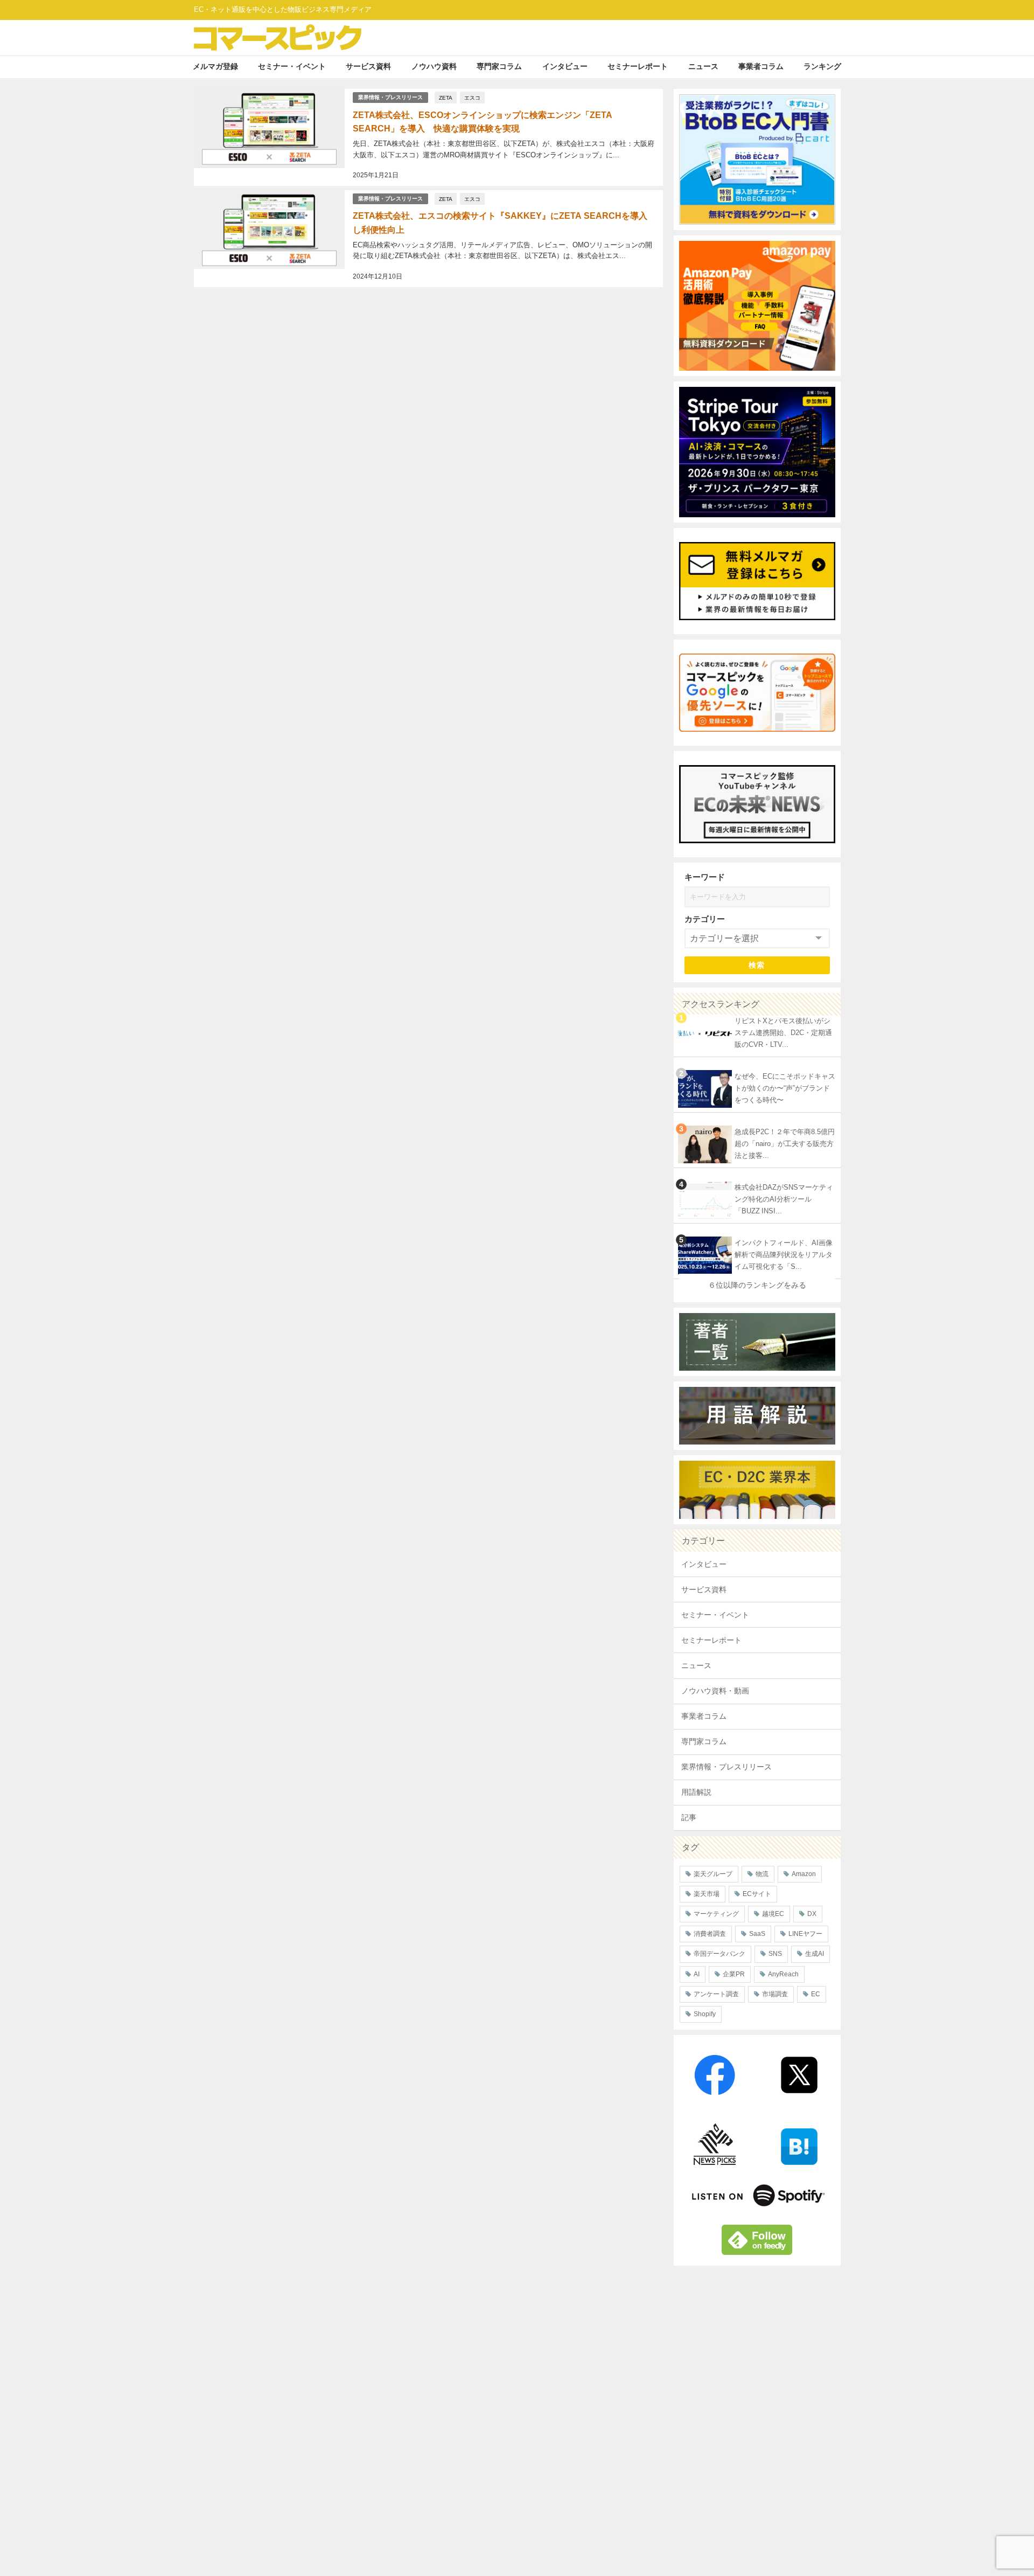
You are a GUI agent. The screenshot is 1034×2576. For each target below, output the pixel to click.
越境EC (773, 1914)
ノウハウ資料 (434, 66)
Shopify (705, 2014)
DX (812, 1914)
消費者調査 (710, 1934)
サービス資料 (368, 66)
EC (816, 1994)
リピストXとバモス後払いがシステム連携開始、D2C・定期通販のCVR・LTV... (783, 1033)
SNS (775, 1954)
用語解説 (696, 1792)
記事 (689, 1817)
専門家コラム (499, 66)
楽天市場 (707, 1894)
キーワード (705, 877)
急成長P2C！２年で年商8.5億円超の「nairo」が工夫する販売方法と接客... (785, 1144)
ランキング (822, 66)
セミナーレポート (638, 66)
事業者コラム (761, 66)
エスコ (472, 98)
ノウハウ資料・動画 (715, 1691)
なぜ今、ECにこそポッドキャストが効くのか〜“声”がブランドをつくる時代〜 (785, 1088)
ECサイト (757, 1894)
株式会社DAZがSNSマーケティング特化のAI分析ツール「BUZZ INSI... (784, 1199)
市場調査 (775, 1994)
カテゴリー (705, 919)
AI (697, 1974)
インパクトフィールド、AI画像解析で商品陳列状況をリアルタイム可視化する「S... (784, 1255)
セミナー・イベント (292, 66)
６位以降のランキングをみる (757, 1285)
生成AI (815, 1954)
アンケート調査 (716, 1994)
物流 (762, 1874)
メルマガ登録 (215, 66)
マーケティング (716, 1914)
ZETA (446, 98)
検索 (757, 965)
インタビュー (565, 66)
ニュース (703, 66)
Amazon (804, 1874)
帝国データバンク (719, 1954)
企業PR (734, 1974)
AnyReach (783, 1974)
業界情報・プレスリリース (390, 97)
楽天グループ (713, 1874)
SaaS (757, 1934)
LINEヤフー (805, 1934)
